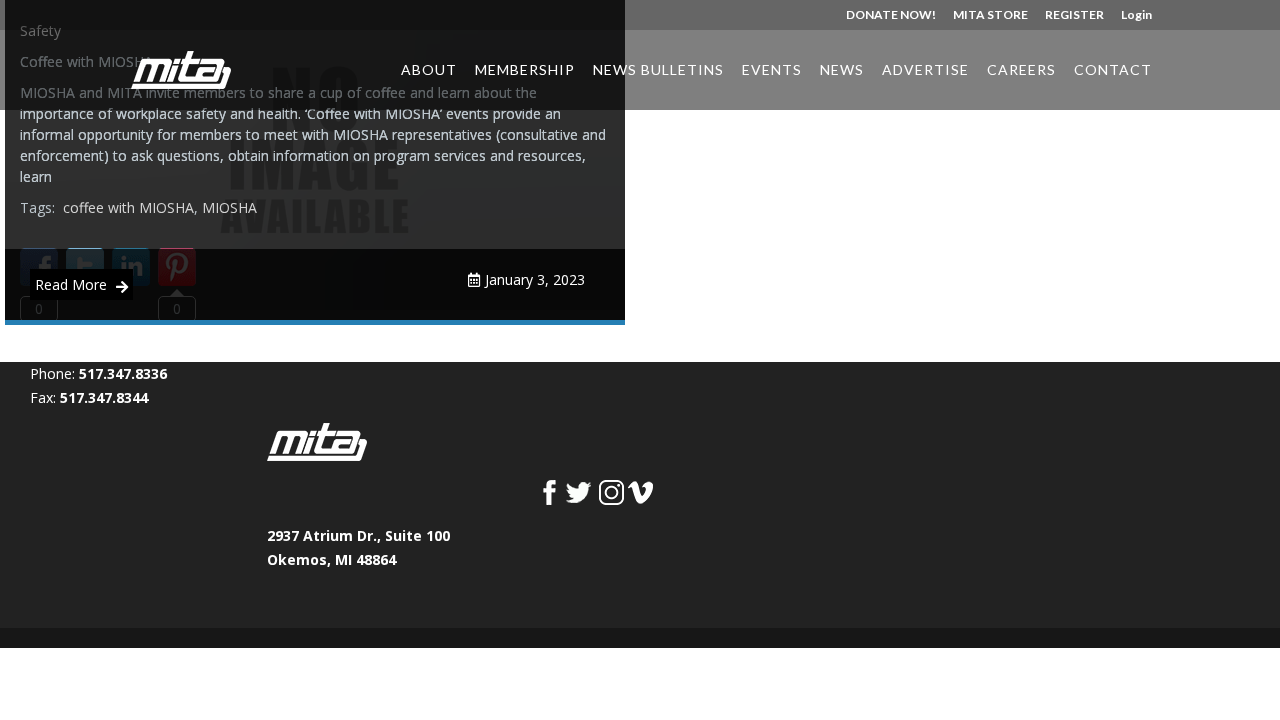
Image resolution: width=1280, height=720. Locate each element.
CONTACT (1113, 70)
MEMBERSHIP (525, 70)
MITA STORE (990, 15)
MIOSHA (229, 207)
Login (1136, 15)
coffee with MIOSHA (128, 207)
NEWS (842, 70)
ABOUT (429, 70)
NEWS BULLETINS (658, 70)
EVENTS (772, 70)
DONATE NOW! (891, 15)
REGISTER (1074, 15)
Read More (73, 284)
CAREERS (1021, 70)
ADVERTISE (925, 70)
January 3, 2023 (535, 279)
